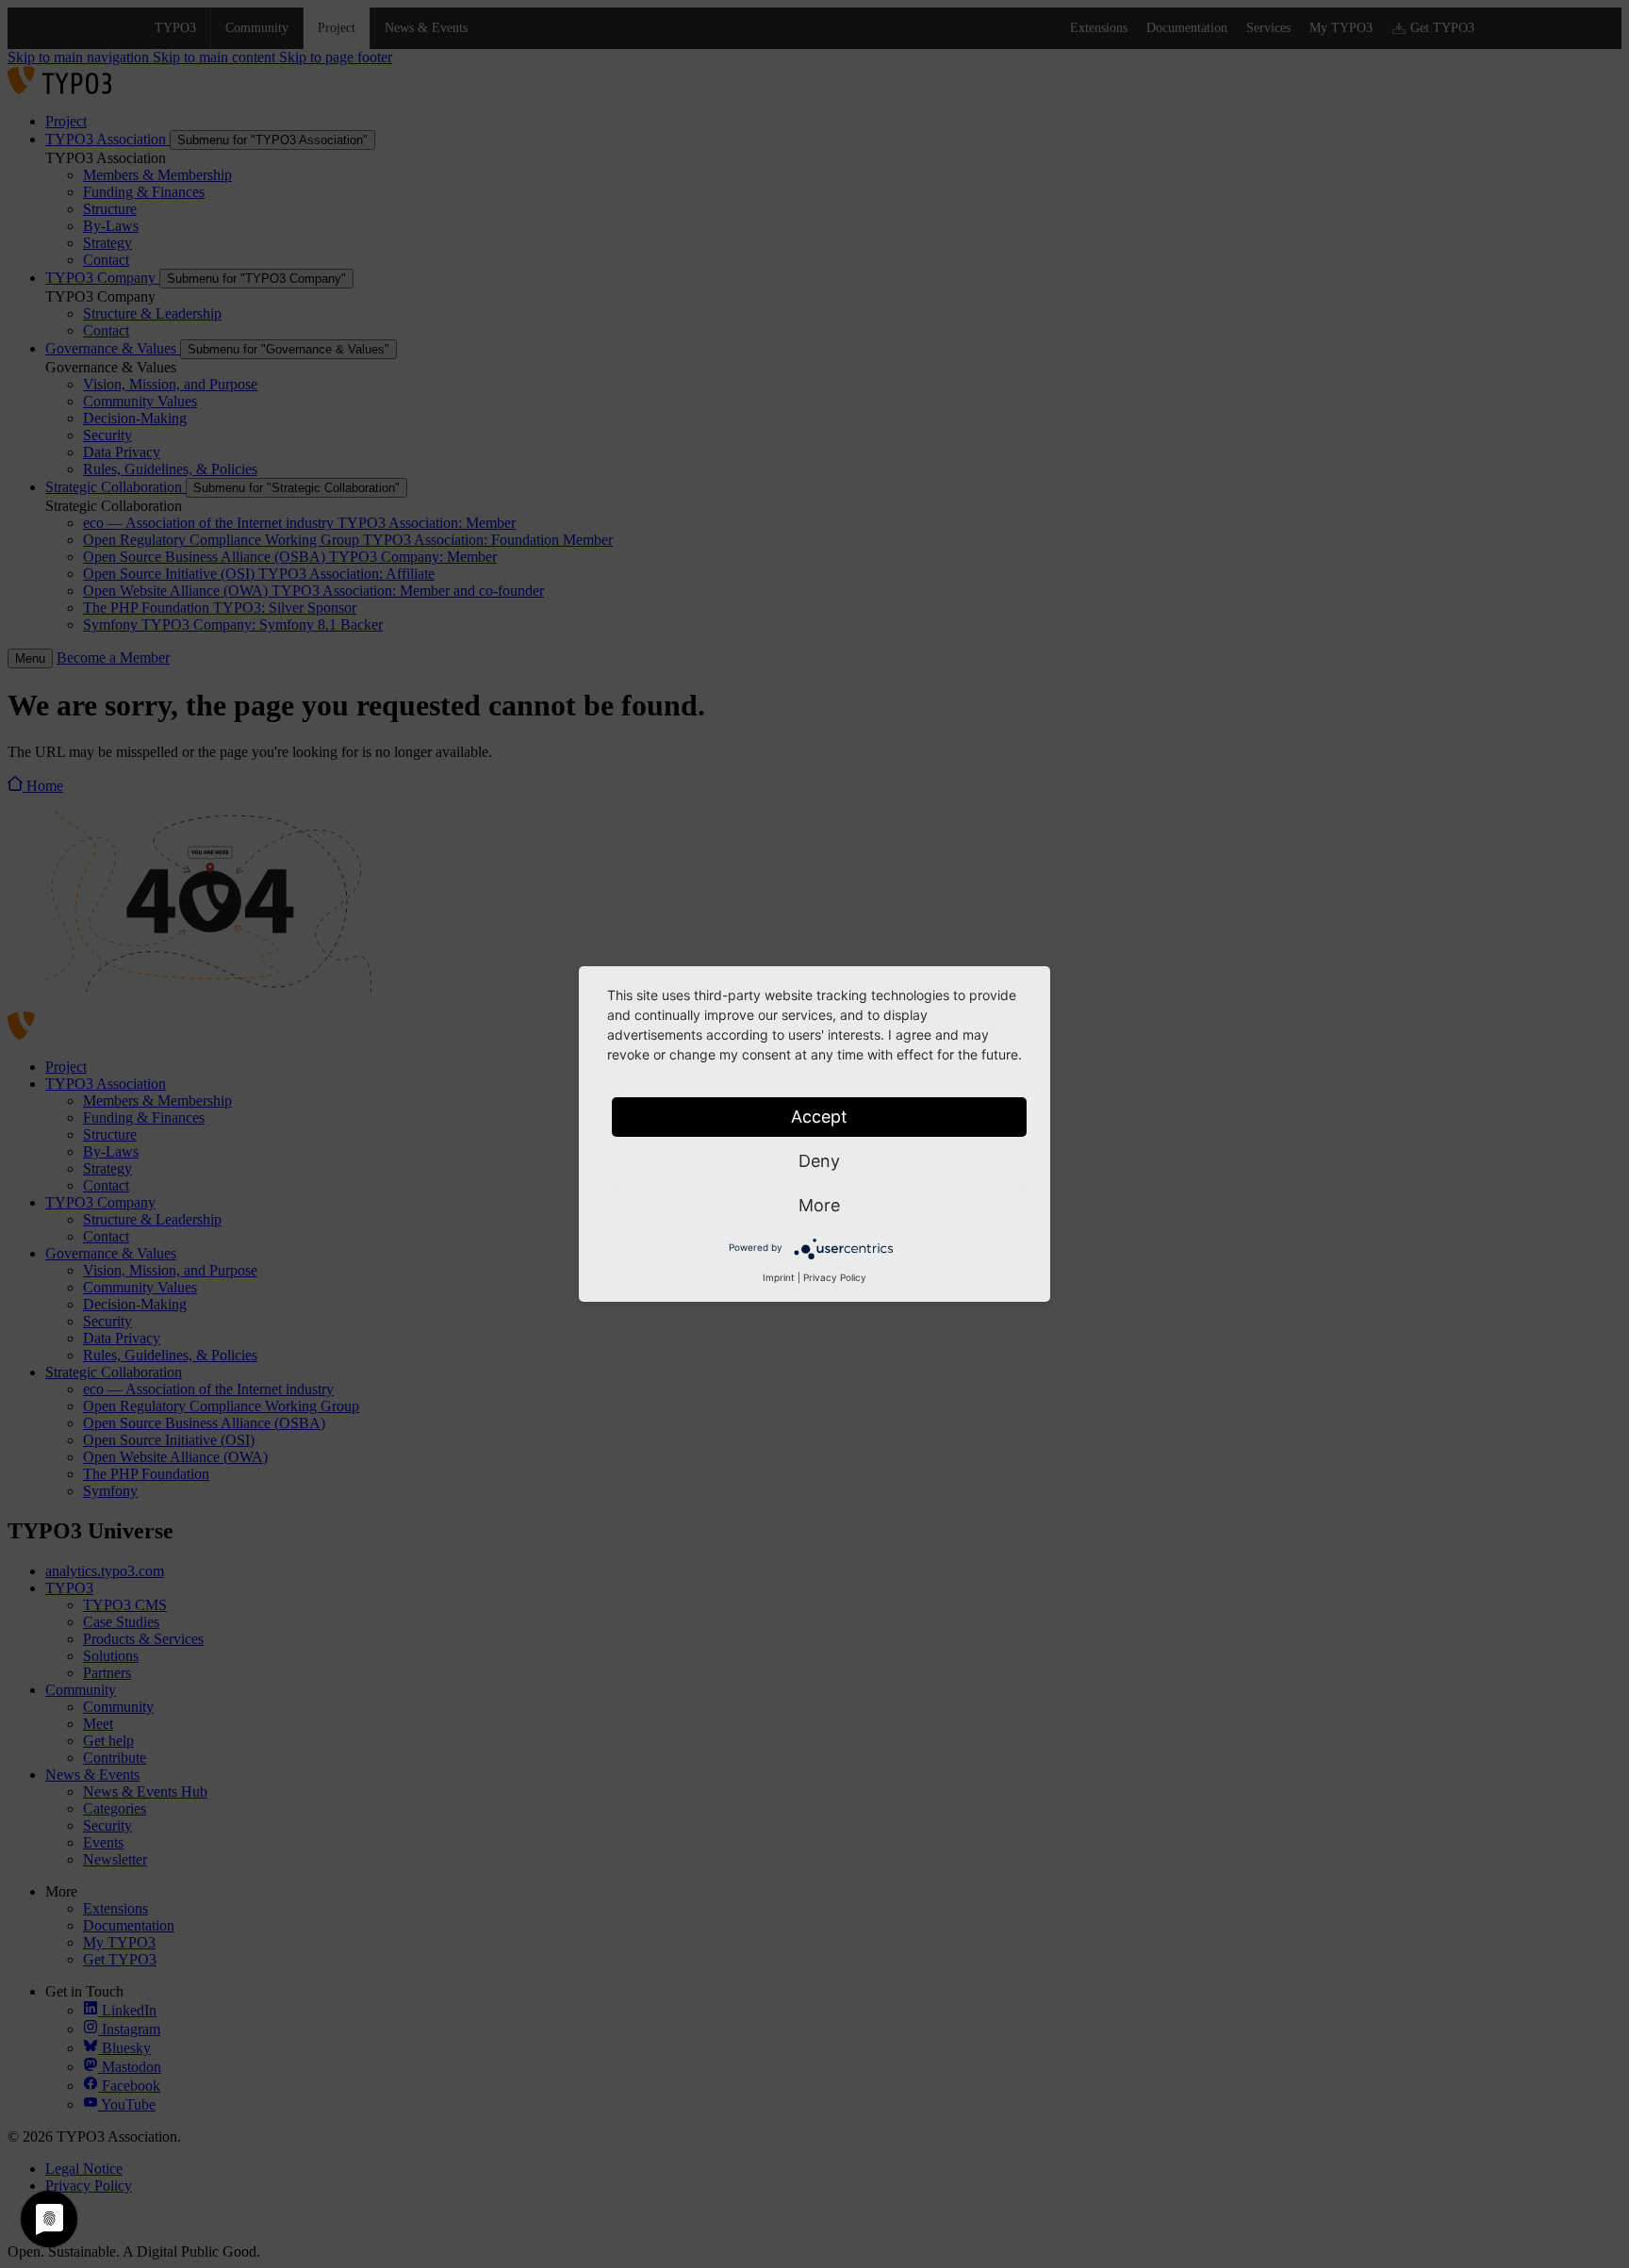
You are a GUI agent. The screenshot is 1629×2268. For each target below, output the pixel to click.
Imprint (779, 1277)
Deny (819, 1161)
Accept (819, 1117)
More (819, 1205)
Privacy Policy (835, 1277)
